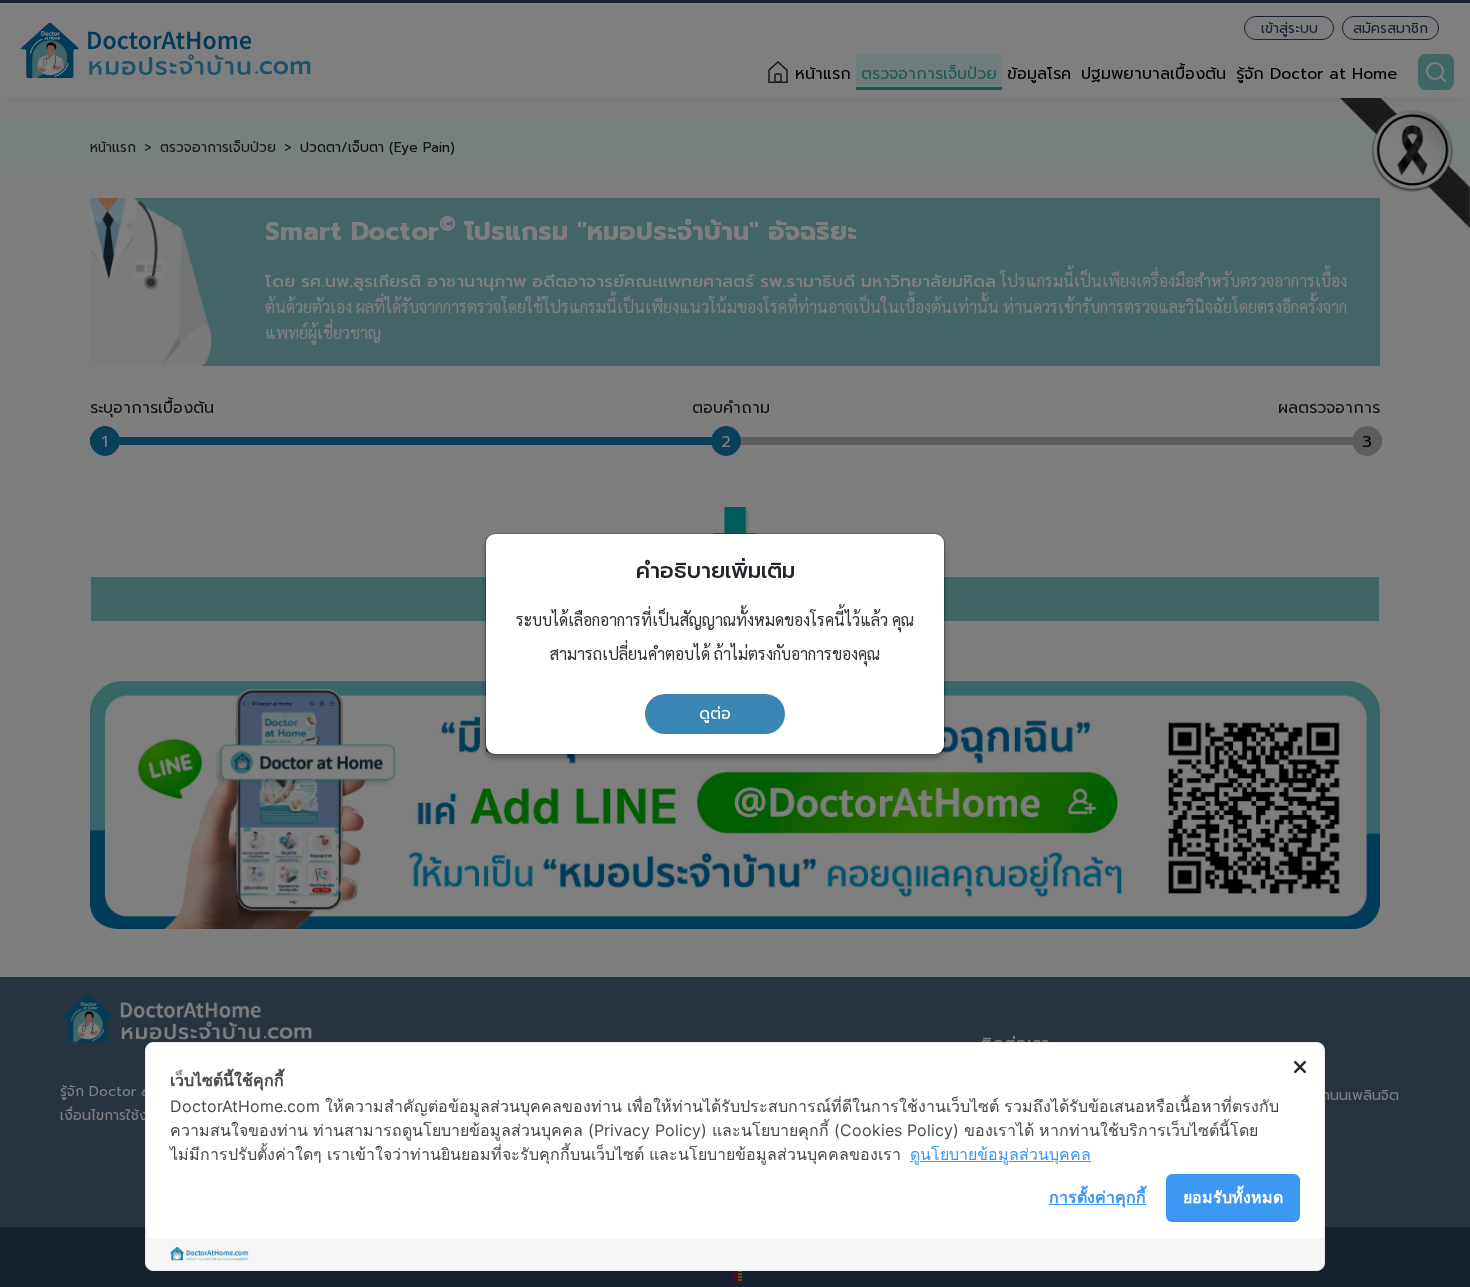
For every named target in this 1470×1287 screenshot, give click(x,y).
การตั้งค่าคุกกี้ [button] (1097, 1197)
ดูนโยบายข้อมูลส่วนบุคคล (1000, 1154)
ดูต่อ (715, 714)
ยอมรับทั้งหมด (1233, 1197)
